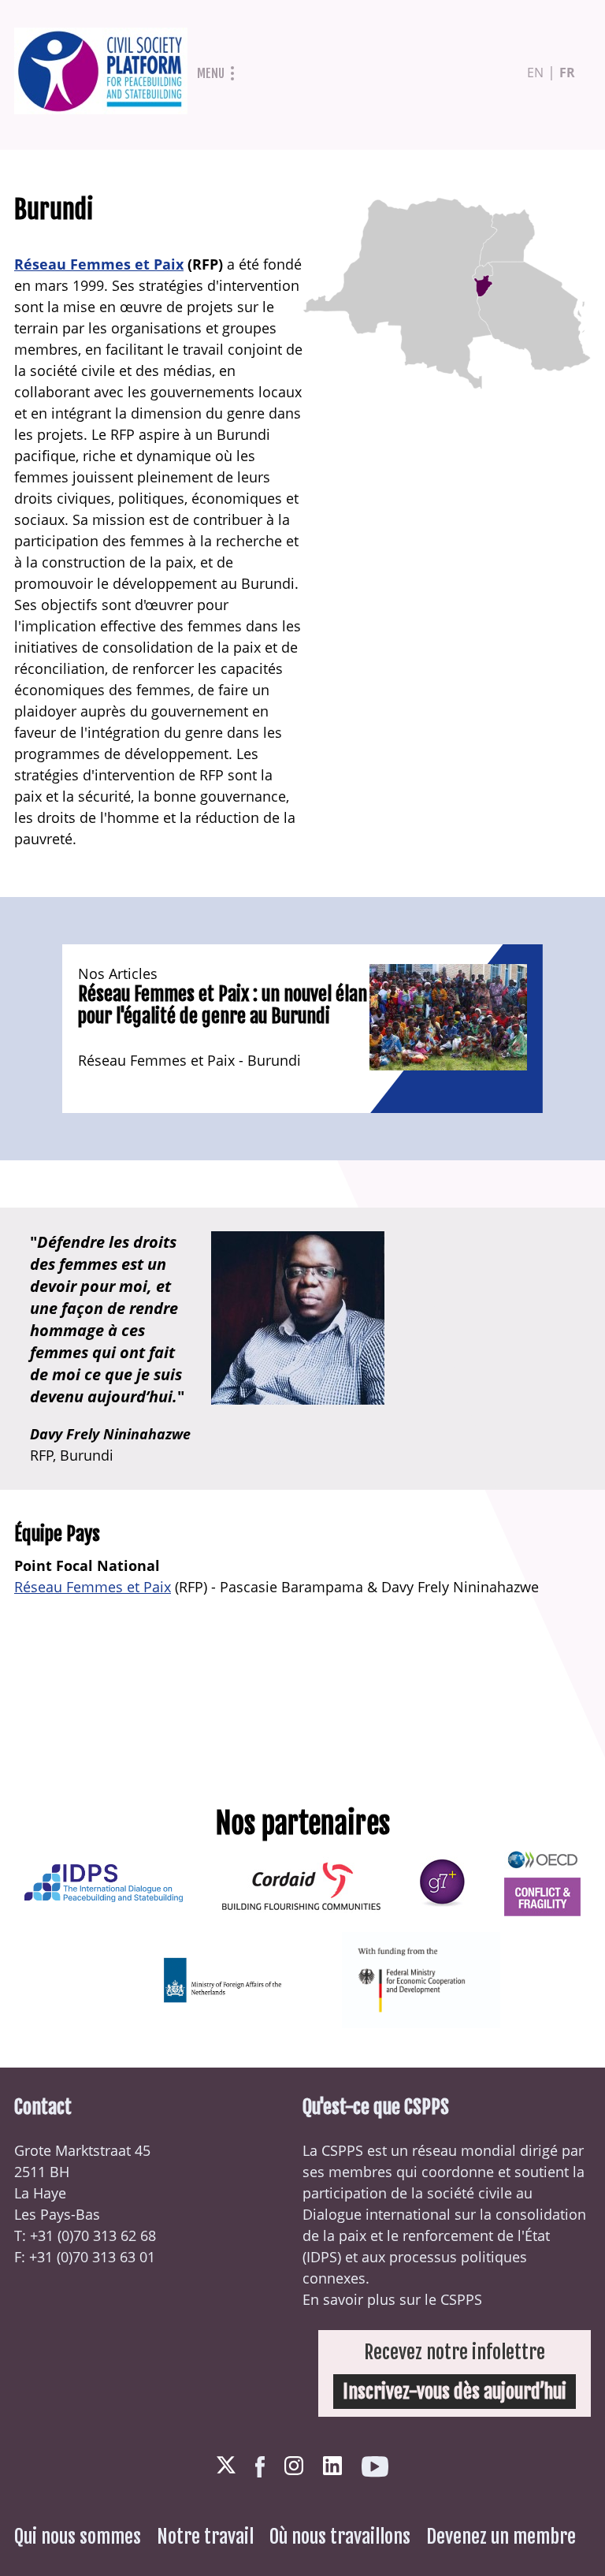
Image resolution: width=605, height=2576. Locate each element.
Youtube (375, 2467)
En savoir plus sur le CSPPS (392, 2299)
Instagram (294, 2466)
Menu (211, 73)
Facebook (260, 2467)
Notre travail (205, 2537)
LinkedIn (332, 2466)
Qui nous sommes (78, 2537)
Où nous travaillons (340, 2537)
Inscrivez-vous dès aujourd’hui (455, 2392)
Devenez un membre (501, 2537)
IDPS (322, 2257)
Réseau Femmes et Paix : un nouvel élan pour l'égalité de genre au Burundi (223, 1005)
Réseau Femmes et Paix (99, 264)
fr (567, 73)
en (535, 73)
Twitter (226, 2466)
